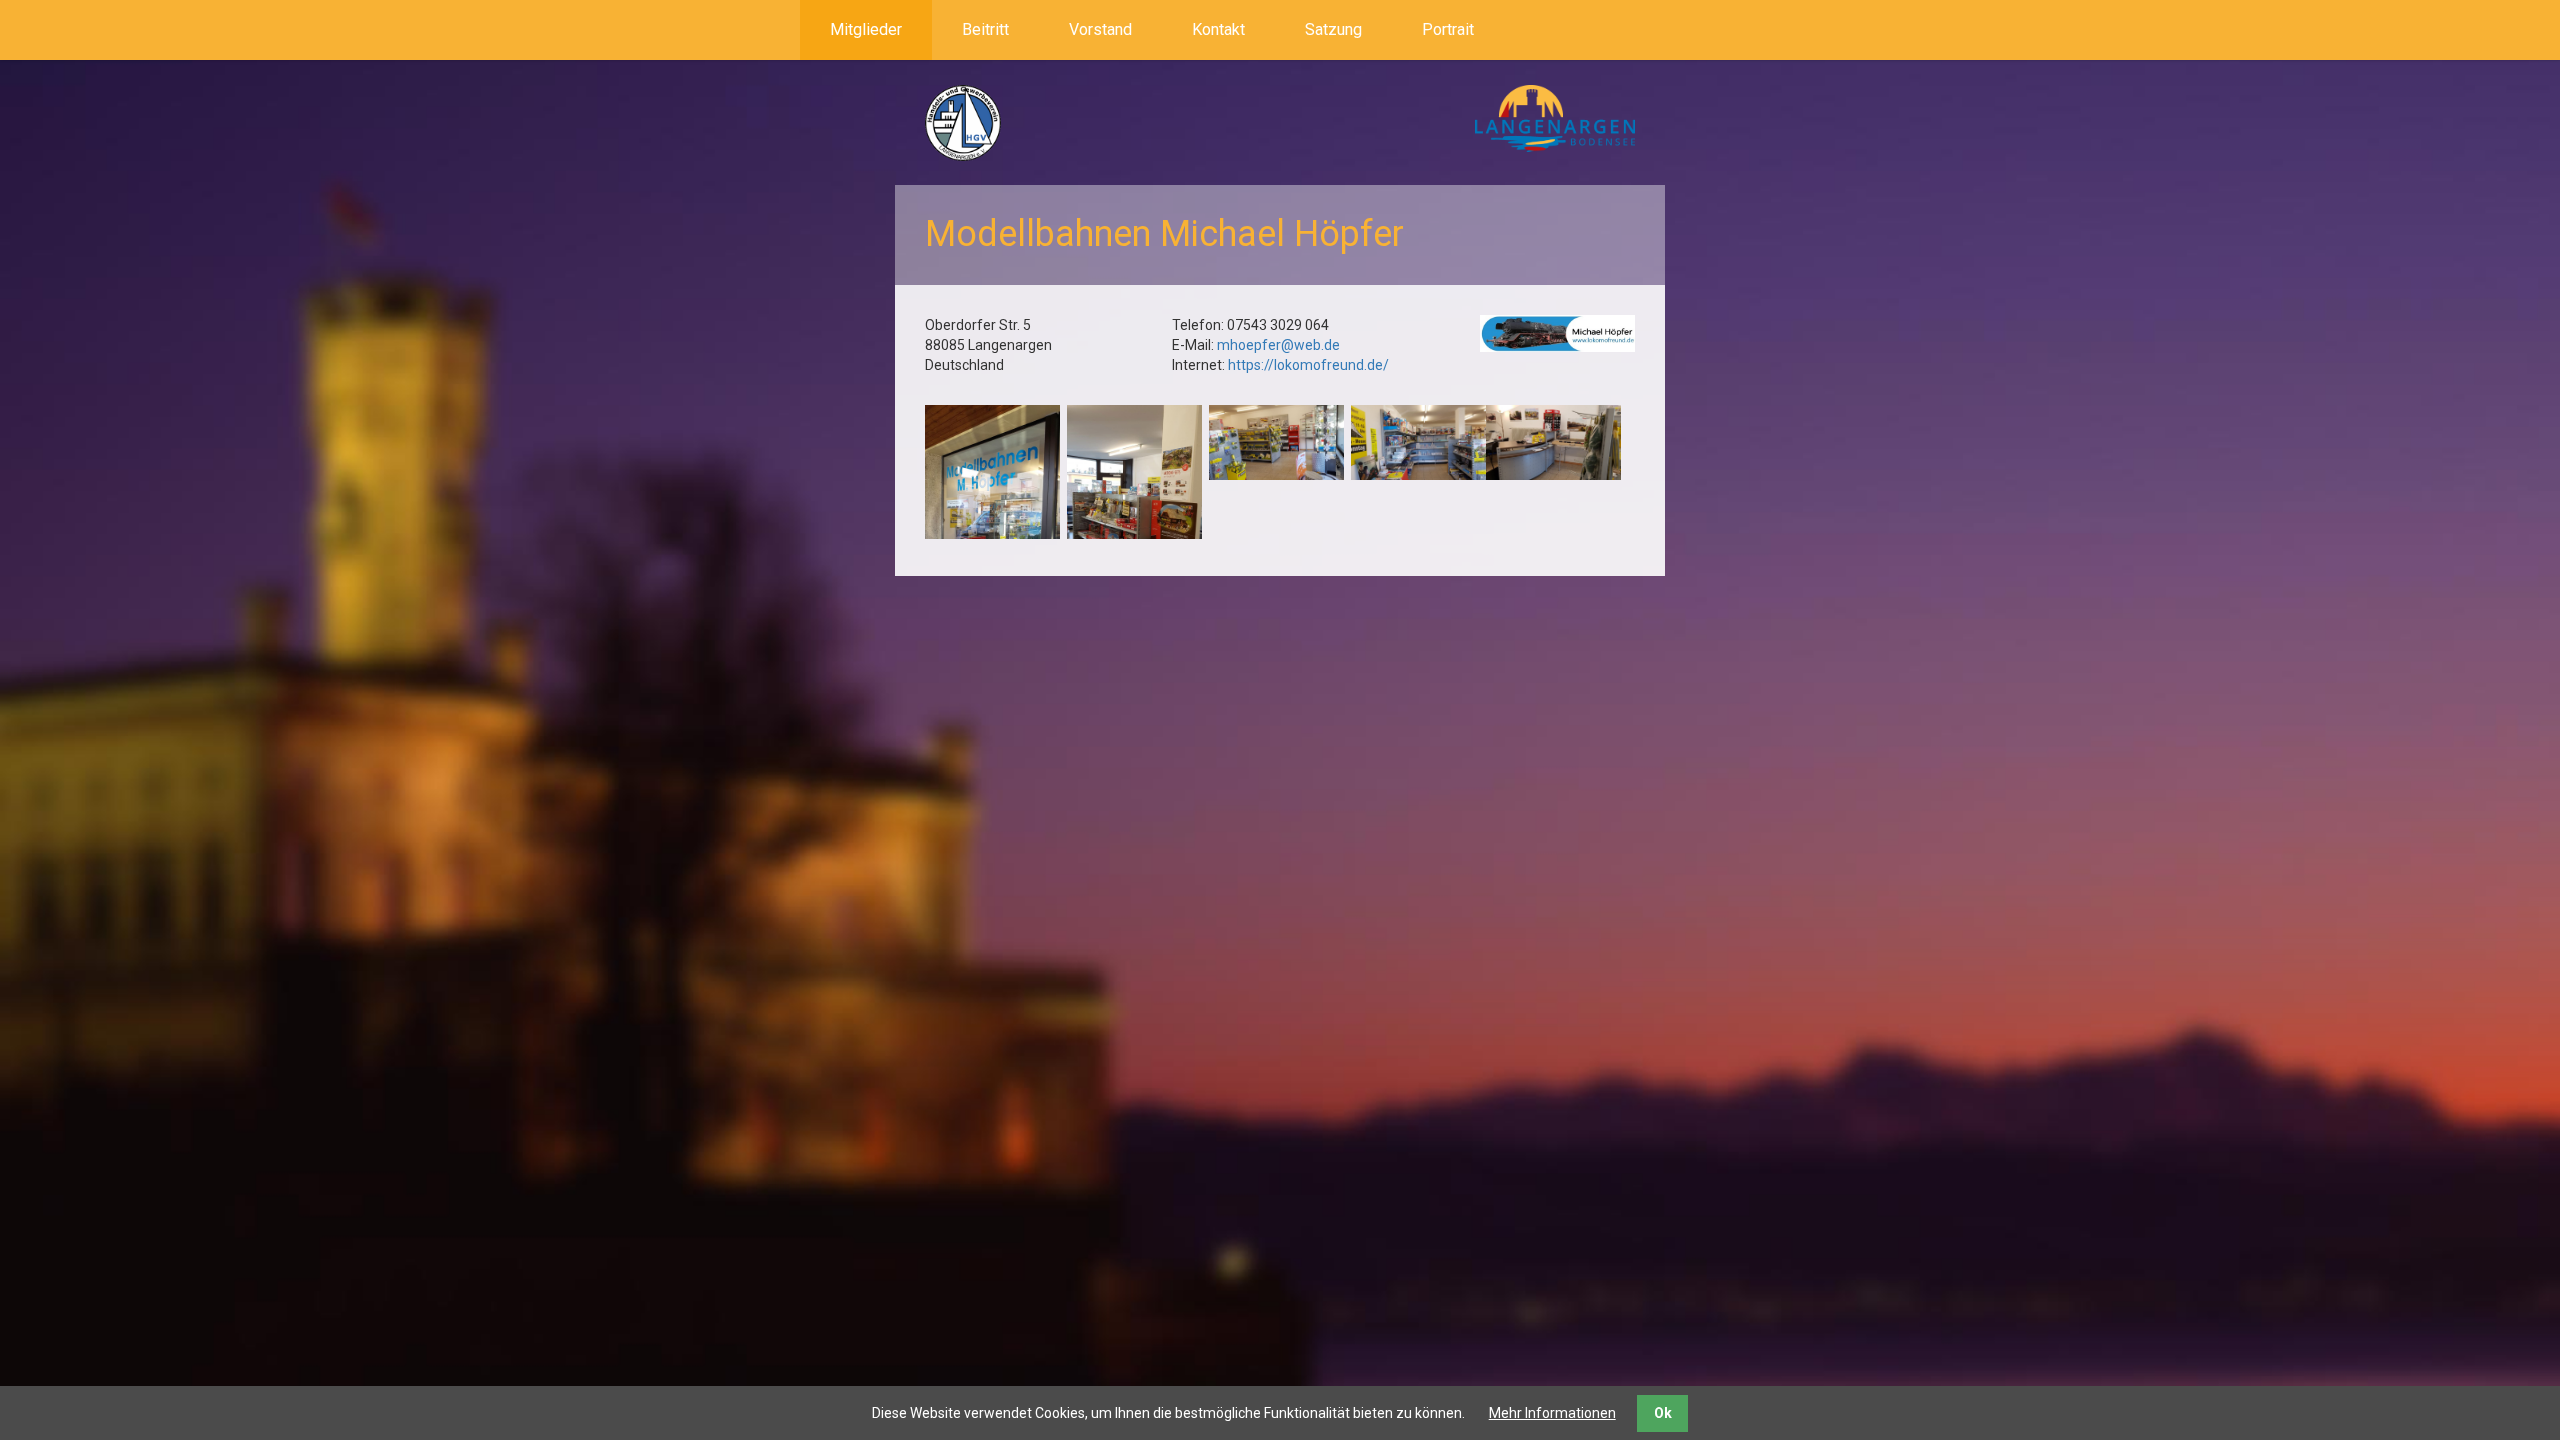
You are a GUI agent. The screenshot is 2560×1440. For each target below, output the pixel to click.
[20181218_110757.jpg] (1418, 443)
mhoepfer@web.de (1278, 345)
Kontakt (1218, 29)
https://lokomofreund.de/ (1308, 365)
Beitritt (985, 29)
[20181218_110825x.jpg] (992, 525)
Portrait (1448, 29)
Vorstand (1100, 29)
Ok (1663, 1413)
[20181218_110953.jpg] (1553, 443)
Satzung (1333, 29)
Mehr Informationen (1552, 1413)
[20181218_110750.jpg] (1276, 443)
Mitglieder (866, 29)
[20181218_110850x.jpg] (1134, 525)
